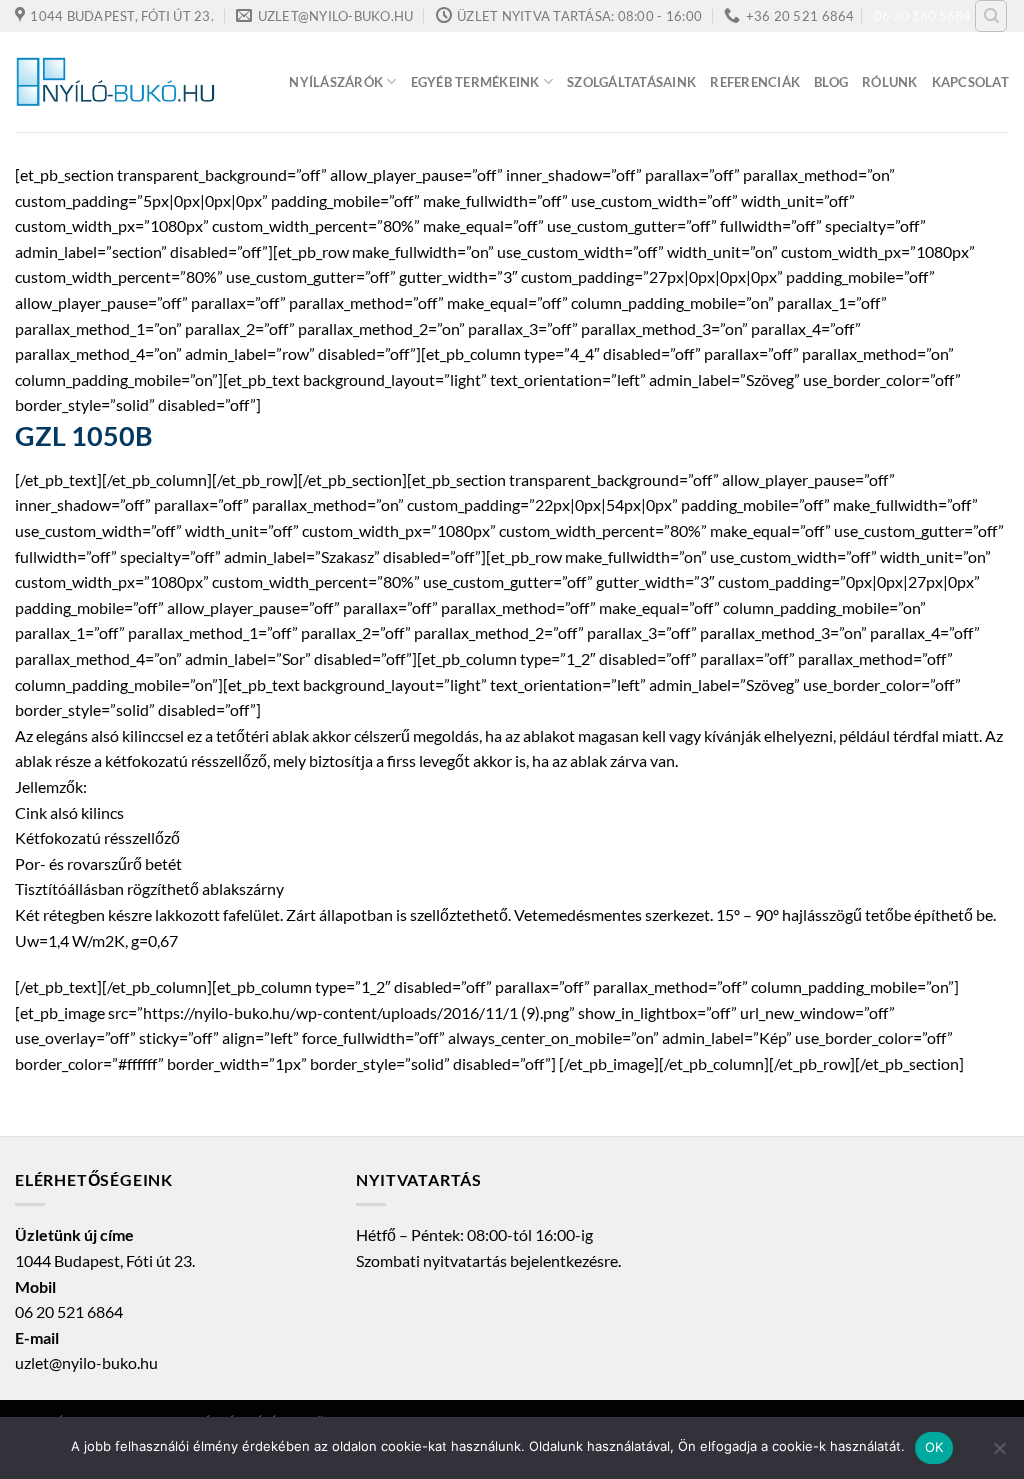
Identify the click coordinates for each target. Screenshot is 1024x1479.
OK (934, 1447)
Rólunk (890, 82)
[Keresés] (991, 16)
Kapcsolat (970, 82)
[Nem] (999, 1454)
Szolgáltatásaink (631, 82)
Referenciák (755, 82)
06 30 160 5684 (922, 16)
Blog (831, 82)
